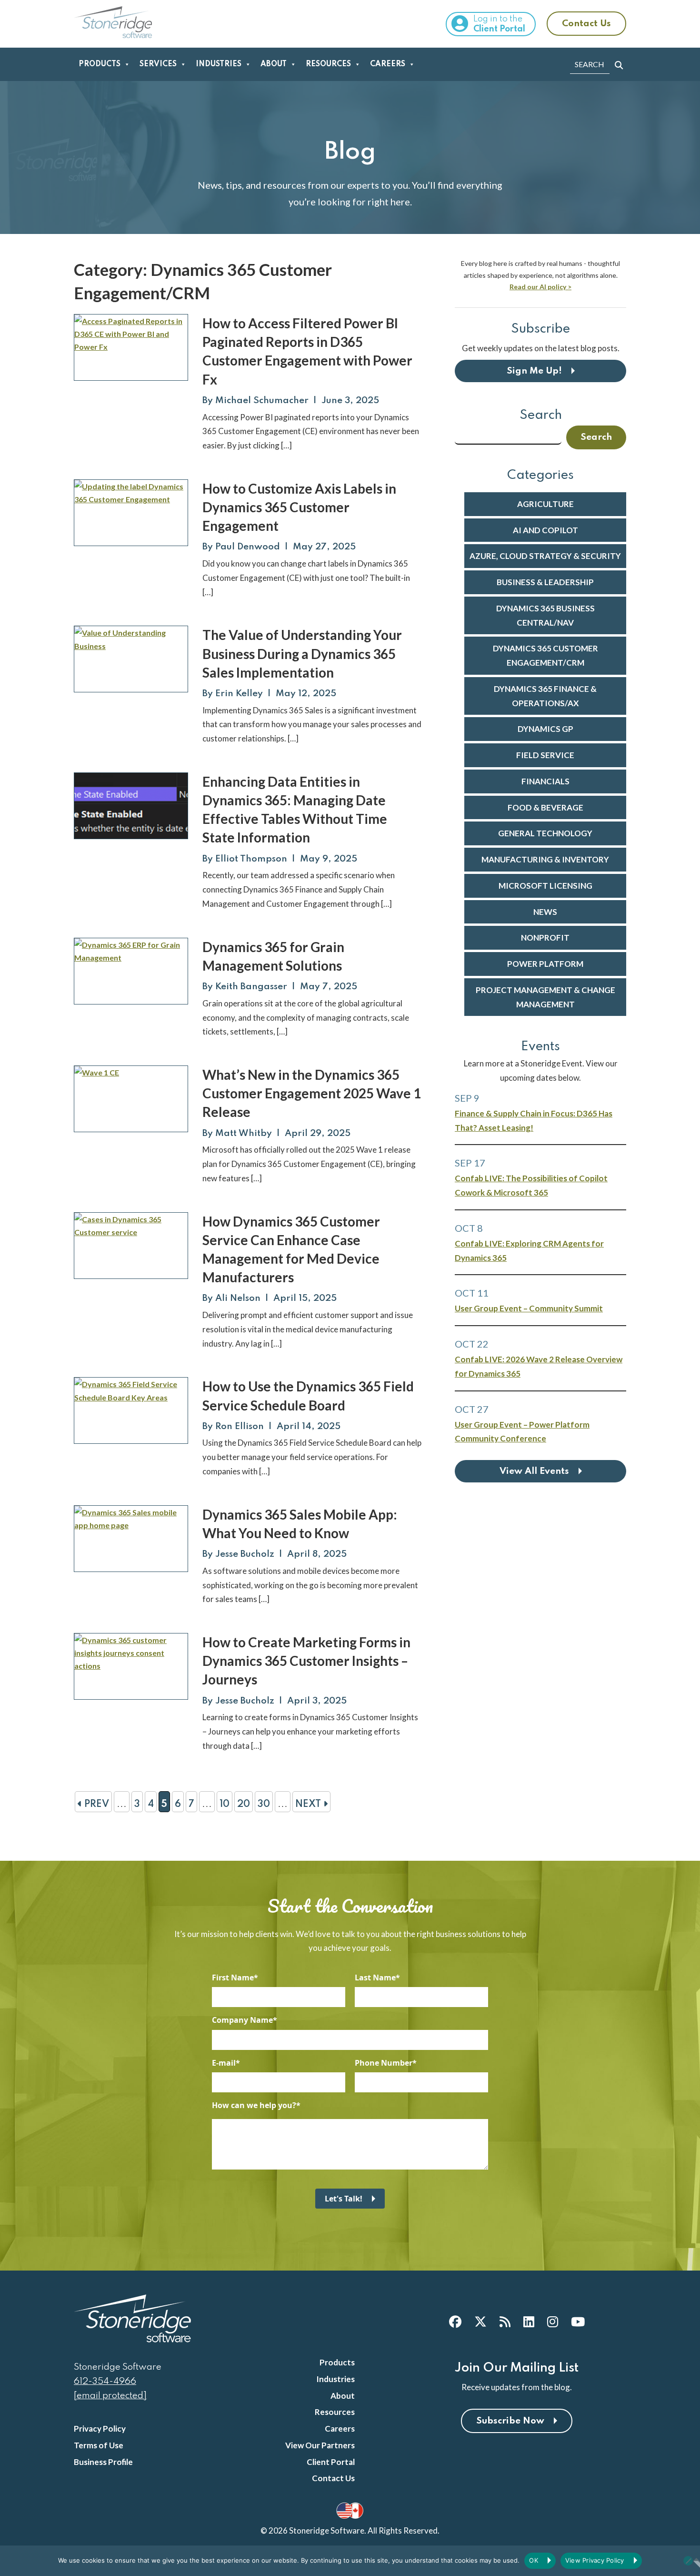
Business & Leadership (545, 582)
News (545, 912)
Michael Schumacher (262, 401)
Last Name (375, 1978)
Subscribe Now (510, 2421)
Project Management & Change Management (545, 997)
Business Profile (103, 2462)
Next (309, 1805)
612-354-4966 (105, 2381)
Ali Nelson (238, 1298)
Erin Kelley (239, 694)
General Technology (545, 833)
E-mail (224, 2063)
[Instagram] (553, 2322)
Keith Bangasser (251, 987)
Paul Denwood (248, 547)
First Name (233, 1978)
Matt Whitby (244, 1133)
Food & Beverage (545, 807)
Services (158, 64)
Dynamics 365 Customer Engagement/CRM (545, 655)
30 (264, 1805)
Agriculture (545, 504)
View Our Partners (320, 2445)
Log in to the (499, 24)
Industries (219, 64)
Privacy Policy (100, 2429)
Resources (328, 64)
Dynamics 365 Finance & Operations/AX (545, 696)
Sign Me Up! (534, 371)
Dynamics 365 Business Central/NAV (545, 615)
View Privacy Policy (595, 2560)
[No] (688, 2561)
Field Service (545, 755)
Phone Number (384, 2063)
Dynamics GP (545, 729)
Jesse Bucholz (245, 1554)
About (274, 64)
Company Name (242, 2020)
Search (541, 415)
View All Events (534, 1471)
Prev (95, 1805)
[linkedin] (529, 2322)
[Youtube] (578, 2322)
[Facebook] (455, 2322)
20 (244, 1805)
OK (534, 2560)
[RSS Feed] (505, 2322)
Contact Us (586, 24)
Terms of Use (99, 2445)
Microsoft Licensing (545, 886)
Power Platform (545, 964)
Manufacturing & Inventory (545, 859)
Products (100, 64)
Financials (545, 781)
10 (225, 1805)
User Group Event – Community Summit (529, 1308)
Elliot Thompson (251, 859)
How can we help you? (254, 2105)
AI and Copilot (545, 530)
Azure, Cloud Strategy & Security (545, 556)
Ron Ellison (240, 1426)
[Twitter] (480, 2322)
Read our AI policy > (540, 287)
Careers (388, 64)
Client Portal (331, 2462)
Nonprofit (545, 938)
